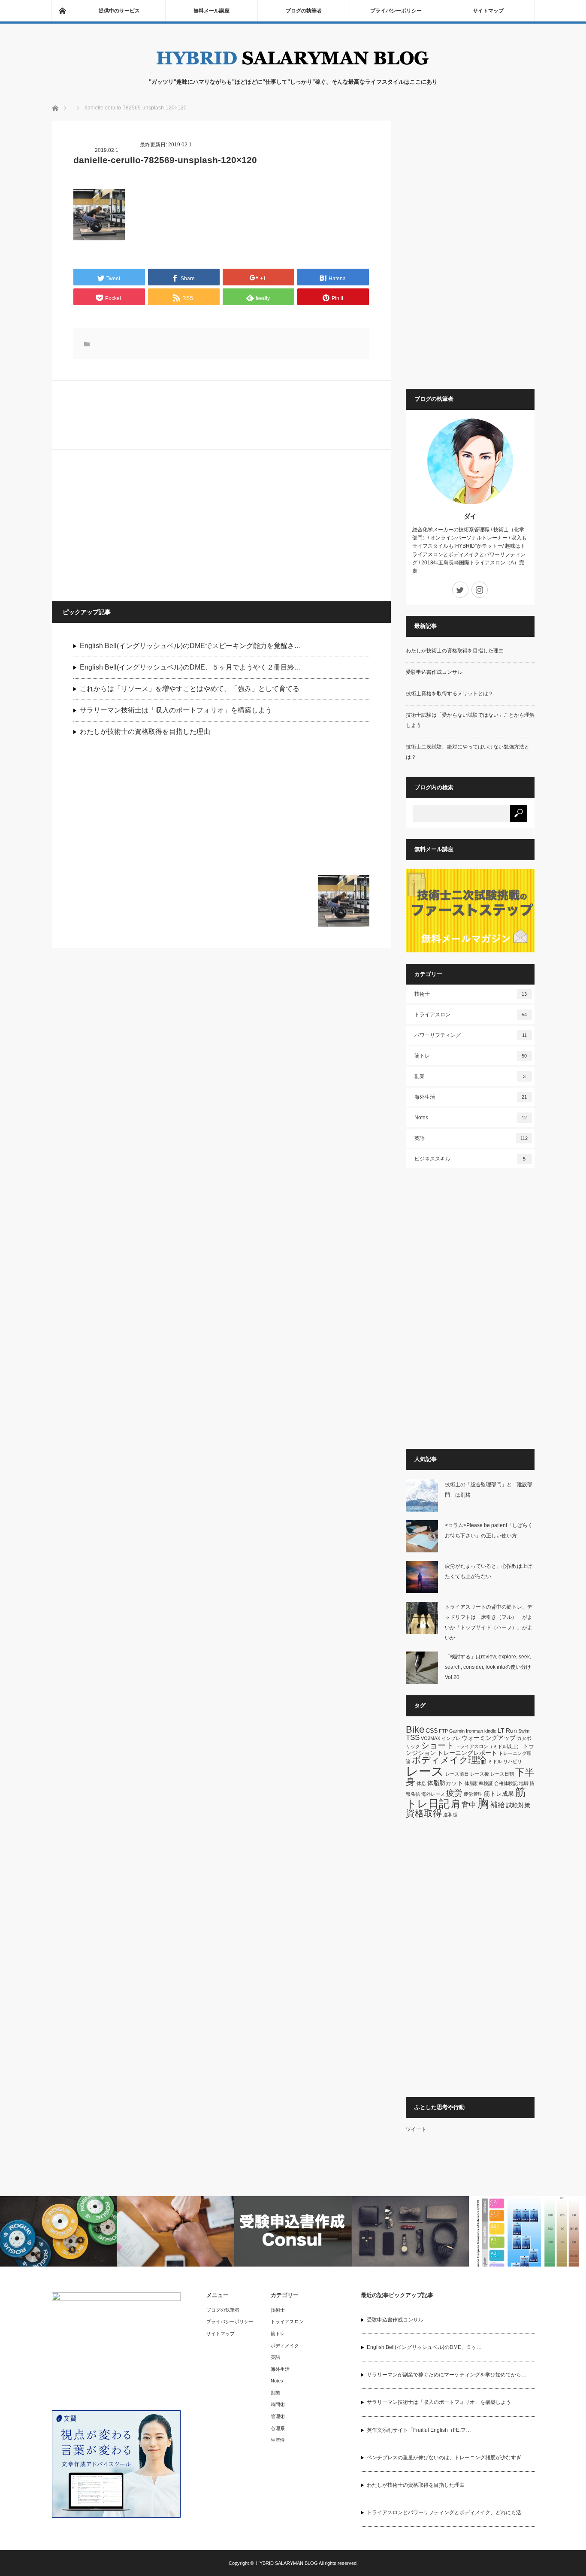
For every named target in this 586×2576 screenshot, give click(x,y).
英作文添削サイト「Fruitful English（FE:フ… (419, 2430)
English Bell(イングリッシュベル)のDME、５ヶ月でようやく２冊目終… (190, 667)
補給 (498, 1805)
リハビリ (513, 1761)
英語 (471, 1138)
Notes (471, 1118)
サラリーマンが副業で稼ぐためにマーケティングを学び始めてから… (447, 2375)
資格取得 (424, 1813)
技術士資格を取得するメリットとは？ (450, 694)
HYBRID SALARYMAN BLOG (287, 2563)
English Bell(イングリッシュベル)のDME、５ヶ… (424, 2347)
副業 (470, 1076)
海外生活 (471, 1097)
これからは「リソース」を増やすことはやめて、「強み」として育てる (190, 689)
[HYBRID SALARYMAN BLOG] (293, 69)
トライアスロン (471, 1015)
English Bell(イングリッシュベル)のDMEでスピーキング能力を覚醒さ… (190, 646)
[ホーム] (62, 11)
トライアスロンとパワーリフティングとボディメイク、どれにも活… (447, 2512)
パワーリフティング (471, 1035)
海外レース (433, 1794)
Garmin (457, 1731)
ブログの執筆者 (304, 11)
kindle (490, 1731)
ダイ (470, 516)
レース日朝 (502, 1774)
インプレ (451, 1738)
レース (425, 1771)
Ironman (474, 1731)
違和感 (450, 1815)
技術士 (471, 994)
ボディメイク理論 (449, 1760)
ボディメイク (285, 2346)
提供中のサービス (119, 11)
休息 (421, 1783)
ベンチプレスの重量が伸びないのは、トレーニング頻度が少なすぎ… (447, 2458)
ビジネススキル (470, 1159)
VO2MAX (430, 1738)
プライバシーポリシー (396, 11)
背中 (469, 1805)
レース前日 (457, 1774)
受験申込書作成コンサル (434, 672)
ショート (438, 1745)
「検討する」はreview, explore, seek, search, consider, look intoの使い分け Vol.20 (491, 1667)
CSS (432, 1730)
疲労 (454, 1793)
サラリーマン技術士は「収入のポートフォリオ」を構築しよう (176, 710)
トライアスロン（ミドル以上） (488, 1746)
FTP (443, 1731)
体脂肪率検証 (479, 1783)
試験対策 (518, 1805)
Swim (524, 1731)
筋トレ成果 (499, 1794)
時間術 (278, 2404)
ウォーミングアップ (489, 1738)
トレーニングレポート (467, 1753)
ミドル (495, 1761)
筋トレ (471, 1056)
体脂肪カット (445, 1783)
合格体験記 (506, 1783)
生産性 (278, 2440)
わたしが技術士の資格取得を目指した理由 (145, 732)
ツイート (416, 2129)
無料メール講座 (211, 11)
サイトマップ (488, 11)
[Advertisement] (138, 525)
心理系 (278, 2428)
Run (511, 1730)
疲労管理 (473, 1794)
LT (501, 1730)
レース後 (480, 1774)
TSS (413, 1738)
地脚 (524, 1783)
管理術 (278, 2416)
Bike (415, 1729)
